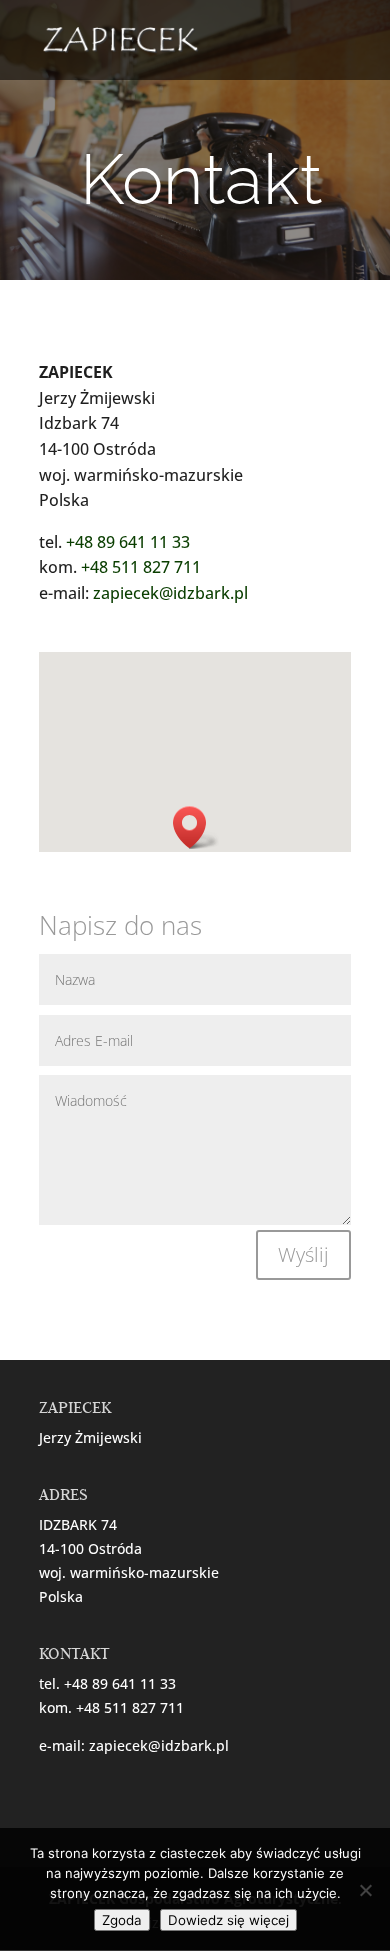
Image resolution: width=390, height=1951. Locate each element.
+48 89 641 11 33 (128, 542)
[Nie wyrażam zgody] (365, 1890)
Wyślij (303, 1254)
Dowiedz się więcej (228, 1920)
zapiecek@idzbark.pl (170, 593)
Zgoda (122, 1920)
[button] (196, 827)
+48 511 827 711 (141, 567)
